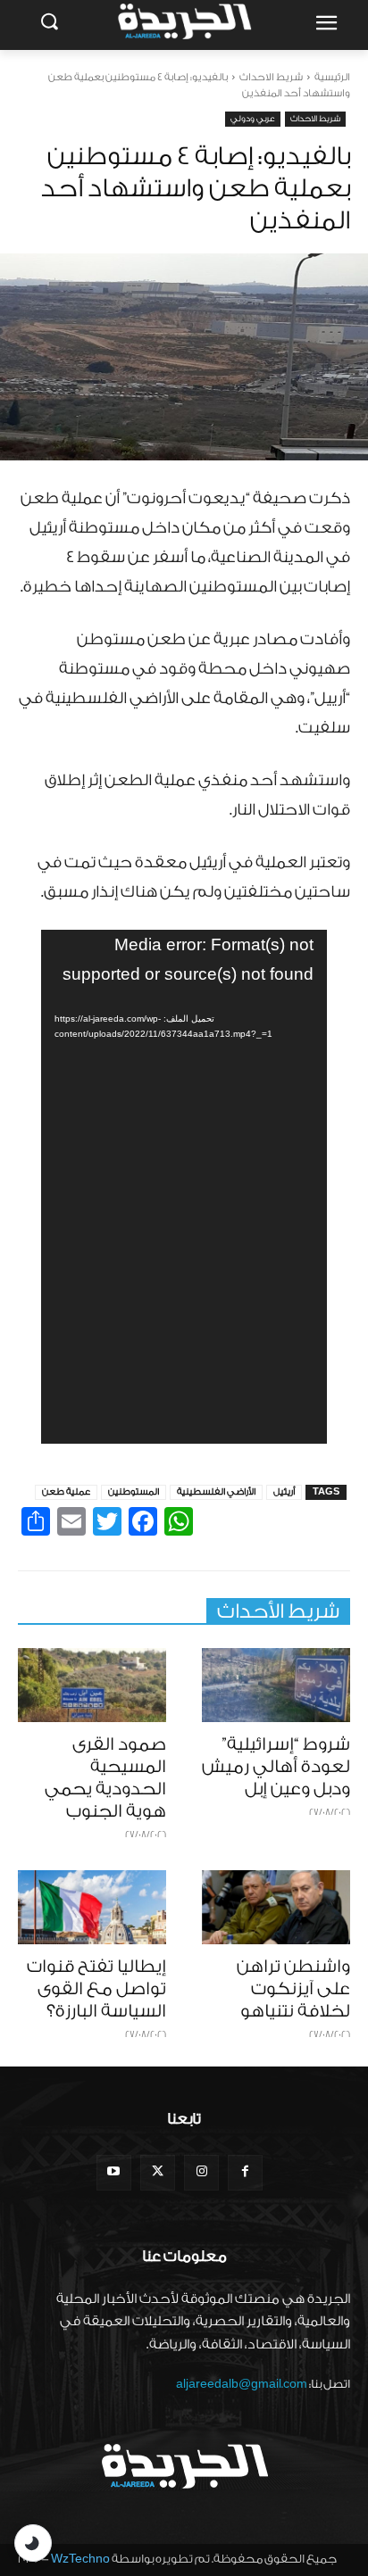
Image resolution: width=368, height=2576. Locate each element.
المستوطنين (134, 1492)
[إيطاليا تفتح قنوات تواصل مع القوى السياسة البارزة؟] (92, 1907)
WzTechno (80, 2559)
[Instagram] (201, 2172)
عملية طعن (66, 1492)
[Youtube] (114, 2172)
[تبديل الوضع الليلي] (33, 2543)
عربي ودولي (253, 119)
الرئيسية (332, 77)
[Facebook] (245, 2172)
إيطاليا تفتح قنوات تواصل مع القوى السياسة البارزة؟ (96, 1989)
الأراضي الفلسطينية (216, 1492)
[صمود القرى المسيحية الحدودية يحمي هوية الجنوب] (92, 1685)
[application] (184, 1187)
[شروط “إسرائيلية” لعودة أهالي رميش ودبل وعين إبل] (276, 1685)
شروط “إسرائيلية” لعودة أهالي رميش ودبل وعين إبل (276, 1767)
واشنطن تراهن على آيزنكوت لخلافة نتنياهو (293, 1989)
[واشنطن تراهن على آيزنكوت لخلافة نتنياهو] (276, 1907)
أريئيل (284, 1492)
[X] (158, 2172)
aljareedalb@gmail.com (242, 2384)
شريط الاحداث (271, 77)
